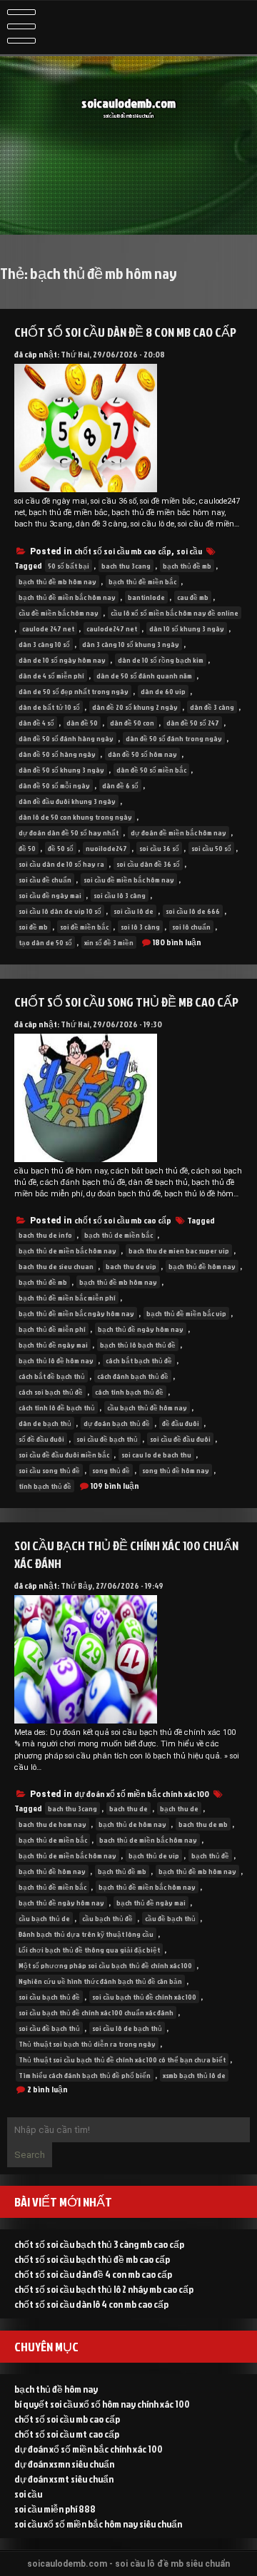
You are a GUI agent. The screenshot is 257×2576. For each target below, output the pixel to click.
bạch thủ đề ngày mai (53, 1345)
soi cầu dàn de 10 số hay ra (61, 864)
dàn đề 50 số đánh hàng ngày (66, 738)
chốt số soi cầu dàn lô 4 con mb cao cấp (91, 2304)
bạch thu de (179, 1808)
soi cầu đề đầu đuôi (180, 1439)
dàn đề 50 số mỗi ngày (54, 785)
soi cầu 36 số (159, 848)
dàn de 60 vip (163, 691)
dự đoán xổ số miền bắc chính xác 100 (142, 1794)
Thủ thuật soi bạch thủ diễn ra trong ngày (87, 2044)
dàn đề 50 (82, 723)
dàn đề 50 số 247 (193, 723)
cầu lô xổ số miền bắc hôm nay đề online (175, 613)
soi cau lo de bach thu (156, 1455)
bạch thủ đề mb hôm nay (57, 581)
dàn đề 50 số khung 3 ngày (61, 770)
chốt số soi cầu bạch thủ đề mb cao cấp (92, 2259)
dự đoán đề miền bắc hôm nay (178, 833)
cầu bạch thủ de (44, 1918)
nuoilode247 (106, 848)
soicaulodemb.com (128, 103)
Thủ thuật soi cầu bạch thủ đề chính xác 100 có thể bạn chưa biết (122, 2060)
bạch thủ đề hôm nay (202, 1266)
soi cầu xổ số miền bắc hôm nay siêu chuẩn (98, 2524)
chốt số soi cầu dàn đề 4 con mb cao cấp (93, 2274)
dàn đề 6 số (120, 785)
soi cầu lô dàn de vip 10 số (60, 911)
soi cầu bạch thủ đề (49, 1997)
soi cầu (189, 551)
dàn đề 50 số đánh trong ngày (174, 738)
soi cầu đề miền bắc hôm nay (129, 880)
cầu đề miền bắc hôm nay (59, 613)
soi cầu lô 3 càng (120, 895)
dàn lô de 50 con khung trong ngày (75, 817)
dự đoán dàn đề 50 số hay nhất (69, 833)
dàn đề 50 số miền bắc (151, 770)
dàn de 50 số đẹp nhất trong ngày (74, 691)
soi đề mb (33, 927)
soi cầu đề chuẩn (45, 880)
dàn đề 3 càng (212, 707)
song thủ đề (111, 1470)
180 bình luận (177, 942)
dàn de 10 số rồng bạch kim (161, 660)
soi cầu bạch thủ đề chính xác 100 (144, 1997)
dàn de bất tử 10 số (49, 707)
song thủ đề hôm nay (176, 1470)
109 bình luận (115, 1486)
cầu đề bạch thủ (170, 1918)
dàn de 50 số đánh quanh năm (144, 676)
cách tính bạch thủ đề (129, 1392)
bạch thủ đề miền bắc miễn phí (67, 1298)
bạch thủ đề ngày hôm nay (141, 1329)
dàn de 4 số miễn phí (51, 676)
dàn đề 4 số (36, 723)
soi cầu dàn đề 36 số (148, 864)
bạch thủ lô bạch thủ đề (138, 1345)
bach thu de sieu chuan (56, 1266)
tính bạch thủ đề (45, 1486)
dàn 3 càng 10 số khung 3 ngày (131, 644)
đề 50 (27, 848)
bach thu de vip (131, 1266)
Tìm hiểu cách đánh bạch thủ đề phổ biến (85, 2075)
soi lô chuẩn (191, 927)
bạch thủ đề (210, 1855)
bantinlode (146, 597)
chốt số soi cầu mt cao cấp (67, 2434)
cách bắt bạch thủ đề (139, 1360)
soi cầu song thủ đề (49, 1470)
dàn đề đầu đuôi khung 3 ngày (67, 801)
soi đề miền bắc (84, 927)
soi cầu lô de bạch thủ (127, 2028)
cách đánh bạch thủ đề (133, 1376)
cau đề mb (193, 597)
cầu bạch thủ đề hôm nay (147, 1407)
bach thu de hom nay (52, 1824)
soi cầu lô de (133, 911)
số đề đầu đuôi (41, 1439)
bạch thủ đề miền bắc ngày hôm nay (76, 1313)
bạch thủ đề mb (187, 566)
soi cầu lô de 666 (193, 911)
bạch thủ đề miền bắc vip (186, 1313)
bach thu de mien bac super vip (179, 1251)
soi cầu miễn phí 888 (55, 2509)
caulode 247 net (48, 628)
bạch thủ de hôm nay (132, 1824)
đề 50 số (61, 848)
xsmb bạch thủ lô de (194, 2075)
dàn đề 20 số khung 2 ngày (135, 707)
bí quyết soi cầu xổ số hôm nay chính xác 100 (102, 2404)
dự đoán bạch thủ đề (117, 1423)
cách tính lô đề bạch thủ (57, 1407)
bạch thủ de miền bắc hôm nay (67, 1251)
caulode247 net (112, 628)
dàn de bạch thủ (45, 1423)
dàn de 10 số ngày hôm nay (62, 660)
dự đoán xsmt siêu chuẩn (64, 2479)
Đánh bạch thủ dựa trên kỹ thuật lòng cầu (86, 1934)
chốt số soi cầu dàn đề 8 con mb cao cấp (125, 332)
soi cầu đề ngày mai (50, 895)
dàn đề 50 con (132, 723)
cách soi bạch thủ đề (51, 1392)
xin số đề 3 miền (109, 942)
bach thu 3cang (126, 566)
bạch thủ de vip (154, 1855)
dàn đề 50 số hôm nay (142, 754)
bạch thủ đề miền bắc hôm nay (67, 597)
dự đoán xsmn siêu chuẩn (64, 2464)
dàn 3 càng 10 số (44, 644)
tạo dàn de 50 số (45, 942)
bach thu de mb (203, 1824)
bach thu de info (45, 1235)
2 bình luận (47, 2089)
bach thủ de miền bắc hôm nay (148, 1840)
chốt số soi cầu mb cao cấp (123, 551)
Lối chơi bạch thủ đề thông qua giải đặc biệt (89, 1950)
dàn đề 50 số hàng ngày (57, 754)
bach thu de (128, 1808)
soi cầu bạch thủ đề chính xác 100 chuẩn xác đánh (96, 2012)
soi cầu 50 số (211, 848)
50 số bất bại (69, 566)
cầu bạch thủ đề (107, 1918)
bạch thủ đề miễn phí (52, 1329)
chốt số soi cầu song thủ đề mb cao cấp (126, 1002)
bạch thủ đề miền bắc (142, 581)
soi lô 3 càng (140, 927)
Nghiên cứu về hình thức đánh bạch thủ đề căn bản (100, 1981)
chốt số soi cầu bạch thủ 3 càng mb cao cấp (99, 2244)
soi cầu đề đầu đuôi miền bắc (64, 1455)
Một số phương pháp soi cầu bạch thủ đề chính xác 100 (105, 1965)
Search (30, 2155)
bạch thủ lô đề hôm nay (56, 1360)
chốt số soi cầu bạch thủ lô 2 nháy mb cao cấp (104, 2289)
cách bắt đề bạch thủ (52, 1376)
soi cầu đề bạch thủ (107, 1439)
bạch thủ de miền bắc (119, 1235)
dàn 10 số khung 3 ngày (187, 628)
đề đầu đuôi (181, 1423)
